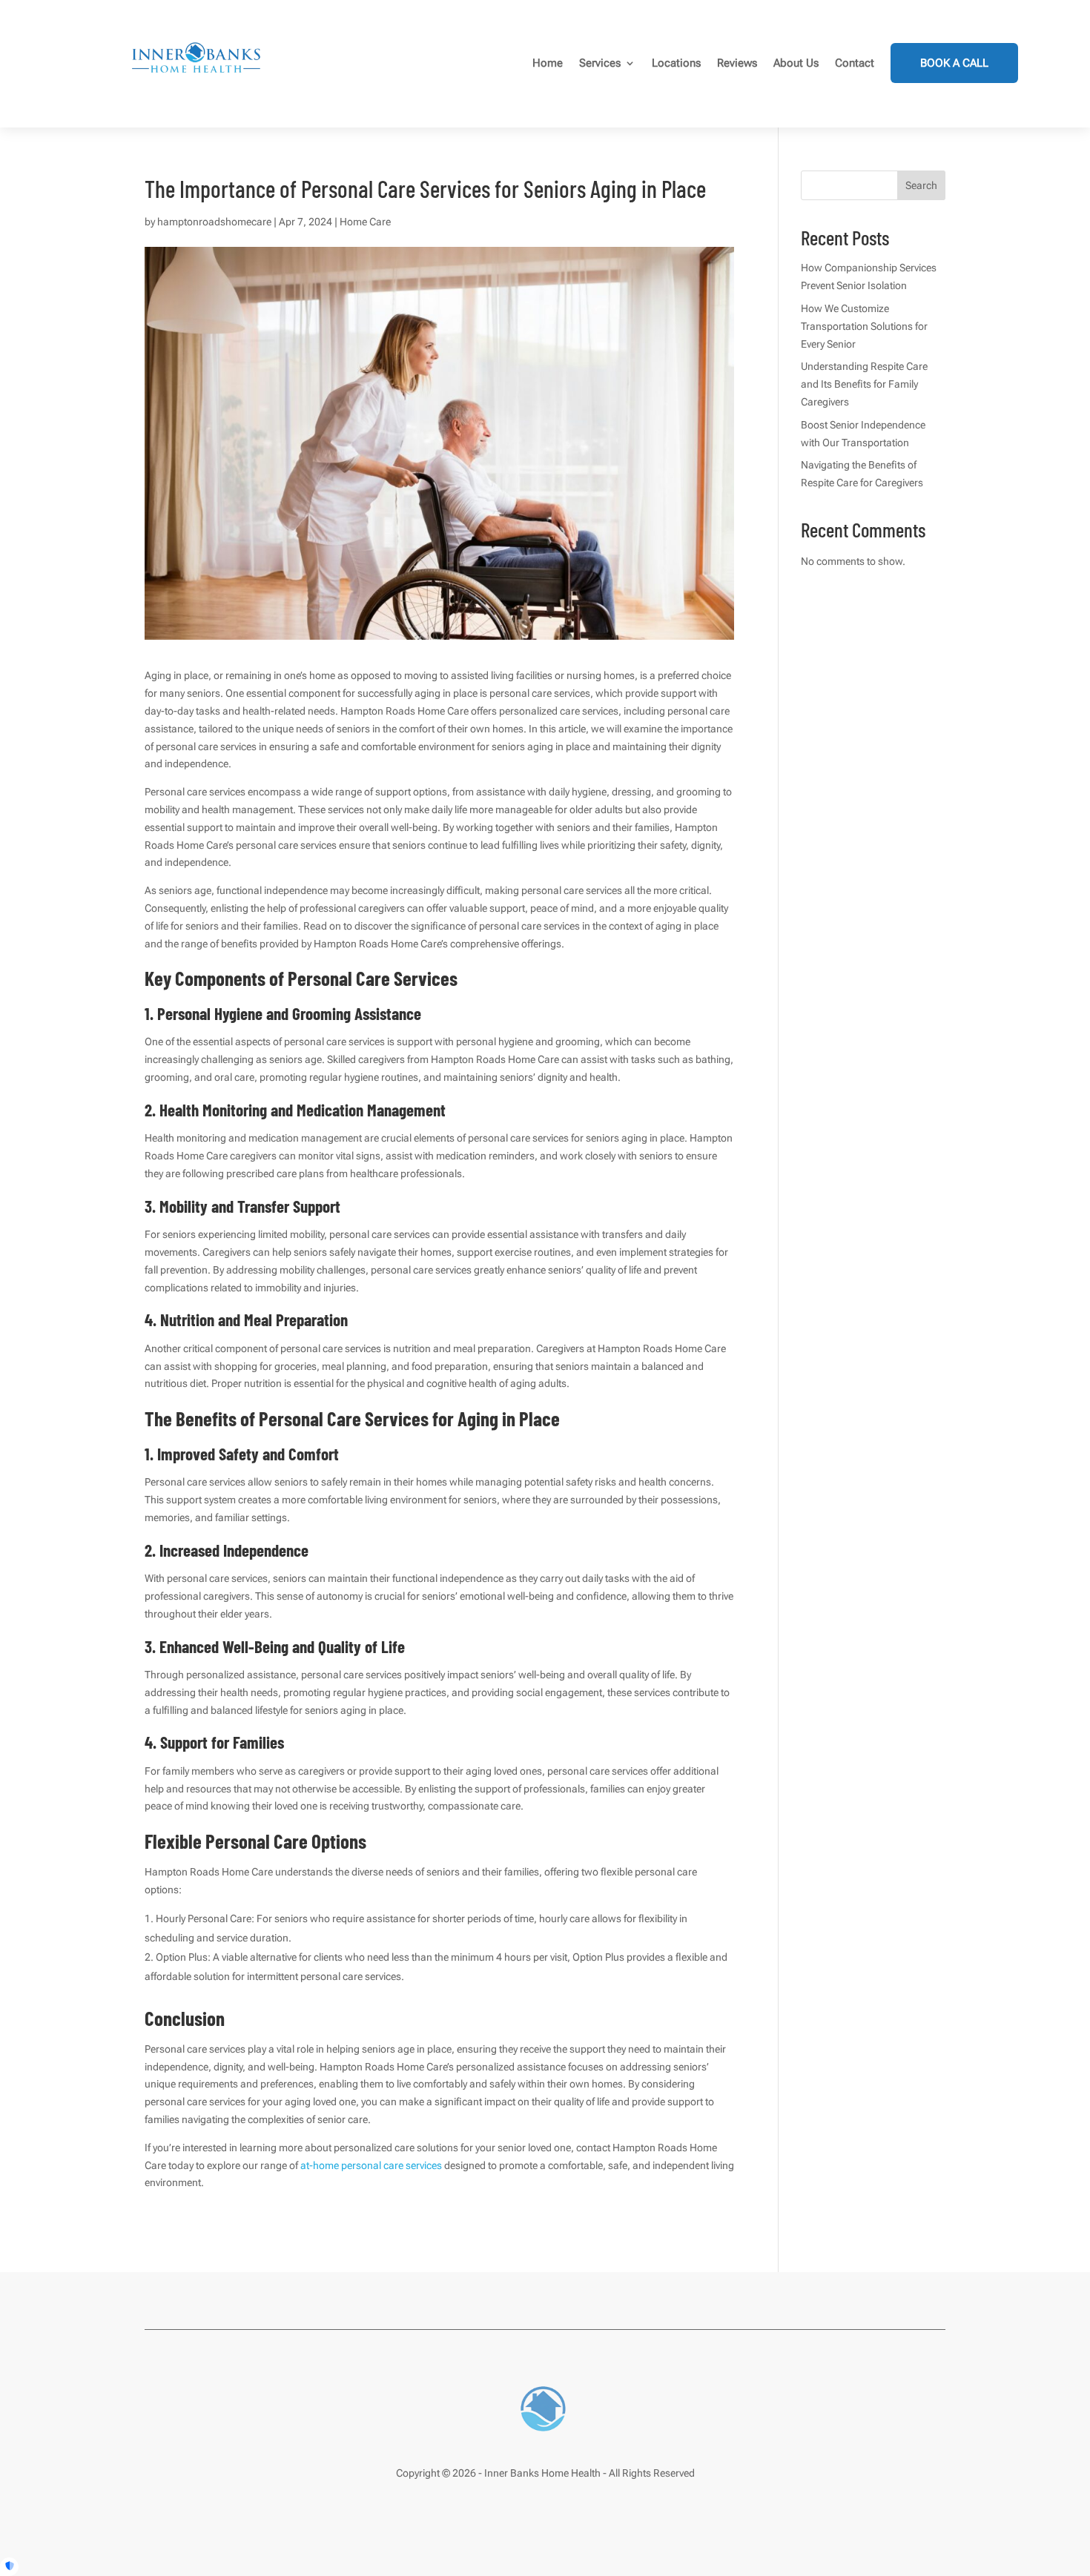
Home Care (365, 222)
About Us (796, 63)
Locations (676, 63)
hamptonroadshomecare (214, 222)
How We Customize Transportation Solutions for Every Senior (864, 326)
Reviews (737, 63)
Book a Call (954, 63)
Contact (855, 63)
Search (921, 185)
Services (600, 63)
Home (548, 63)
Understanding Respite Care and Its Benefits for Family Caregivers (864, 384)
